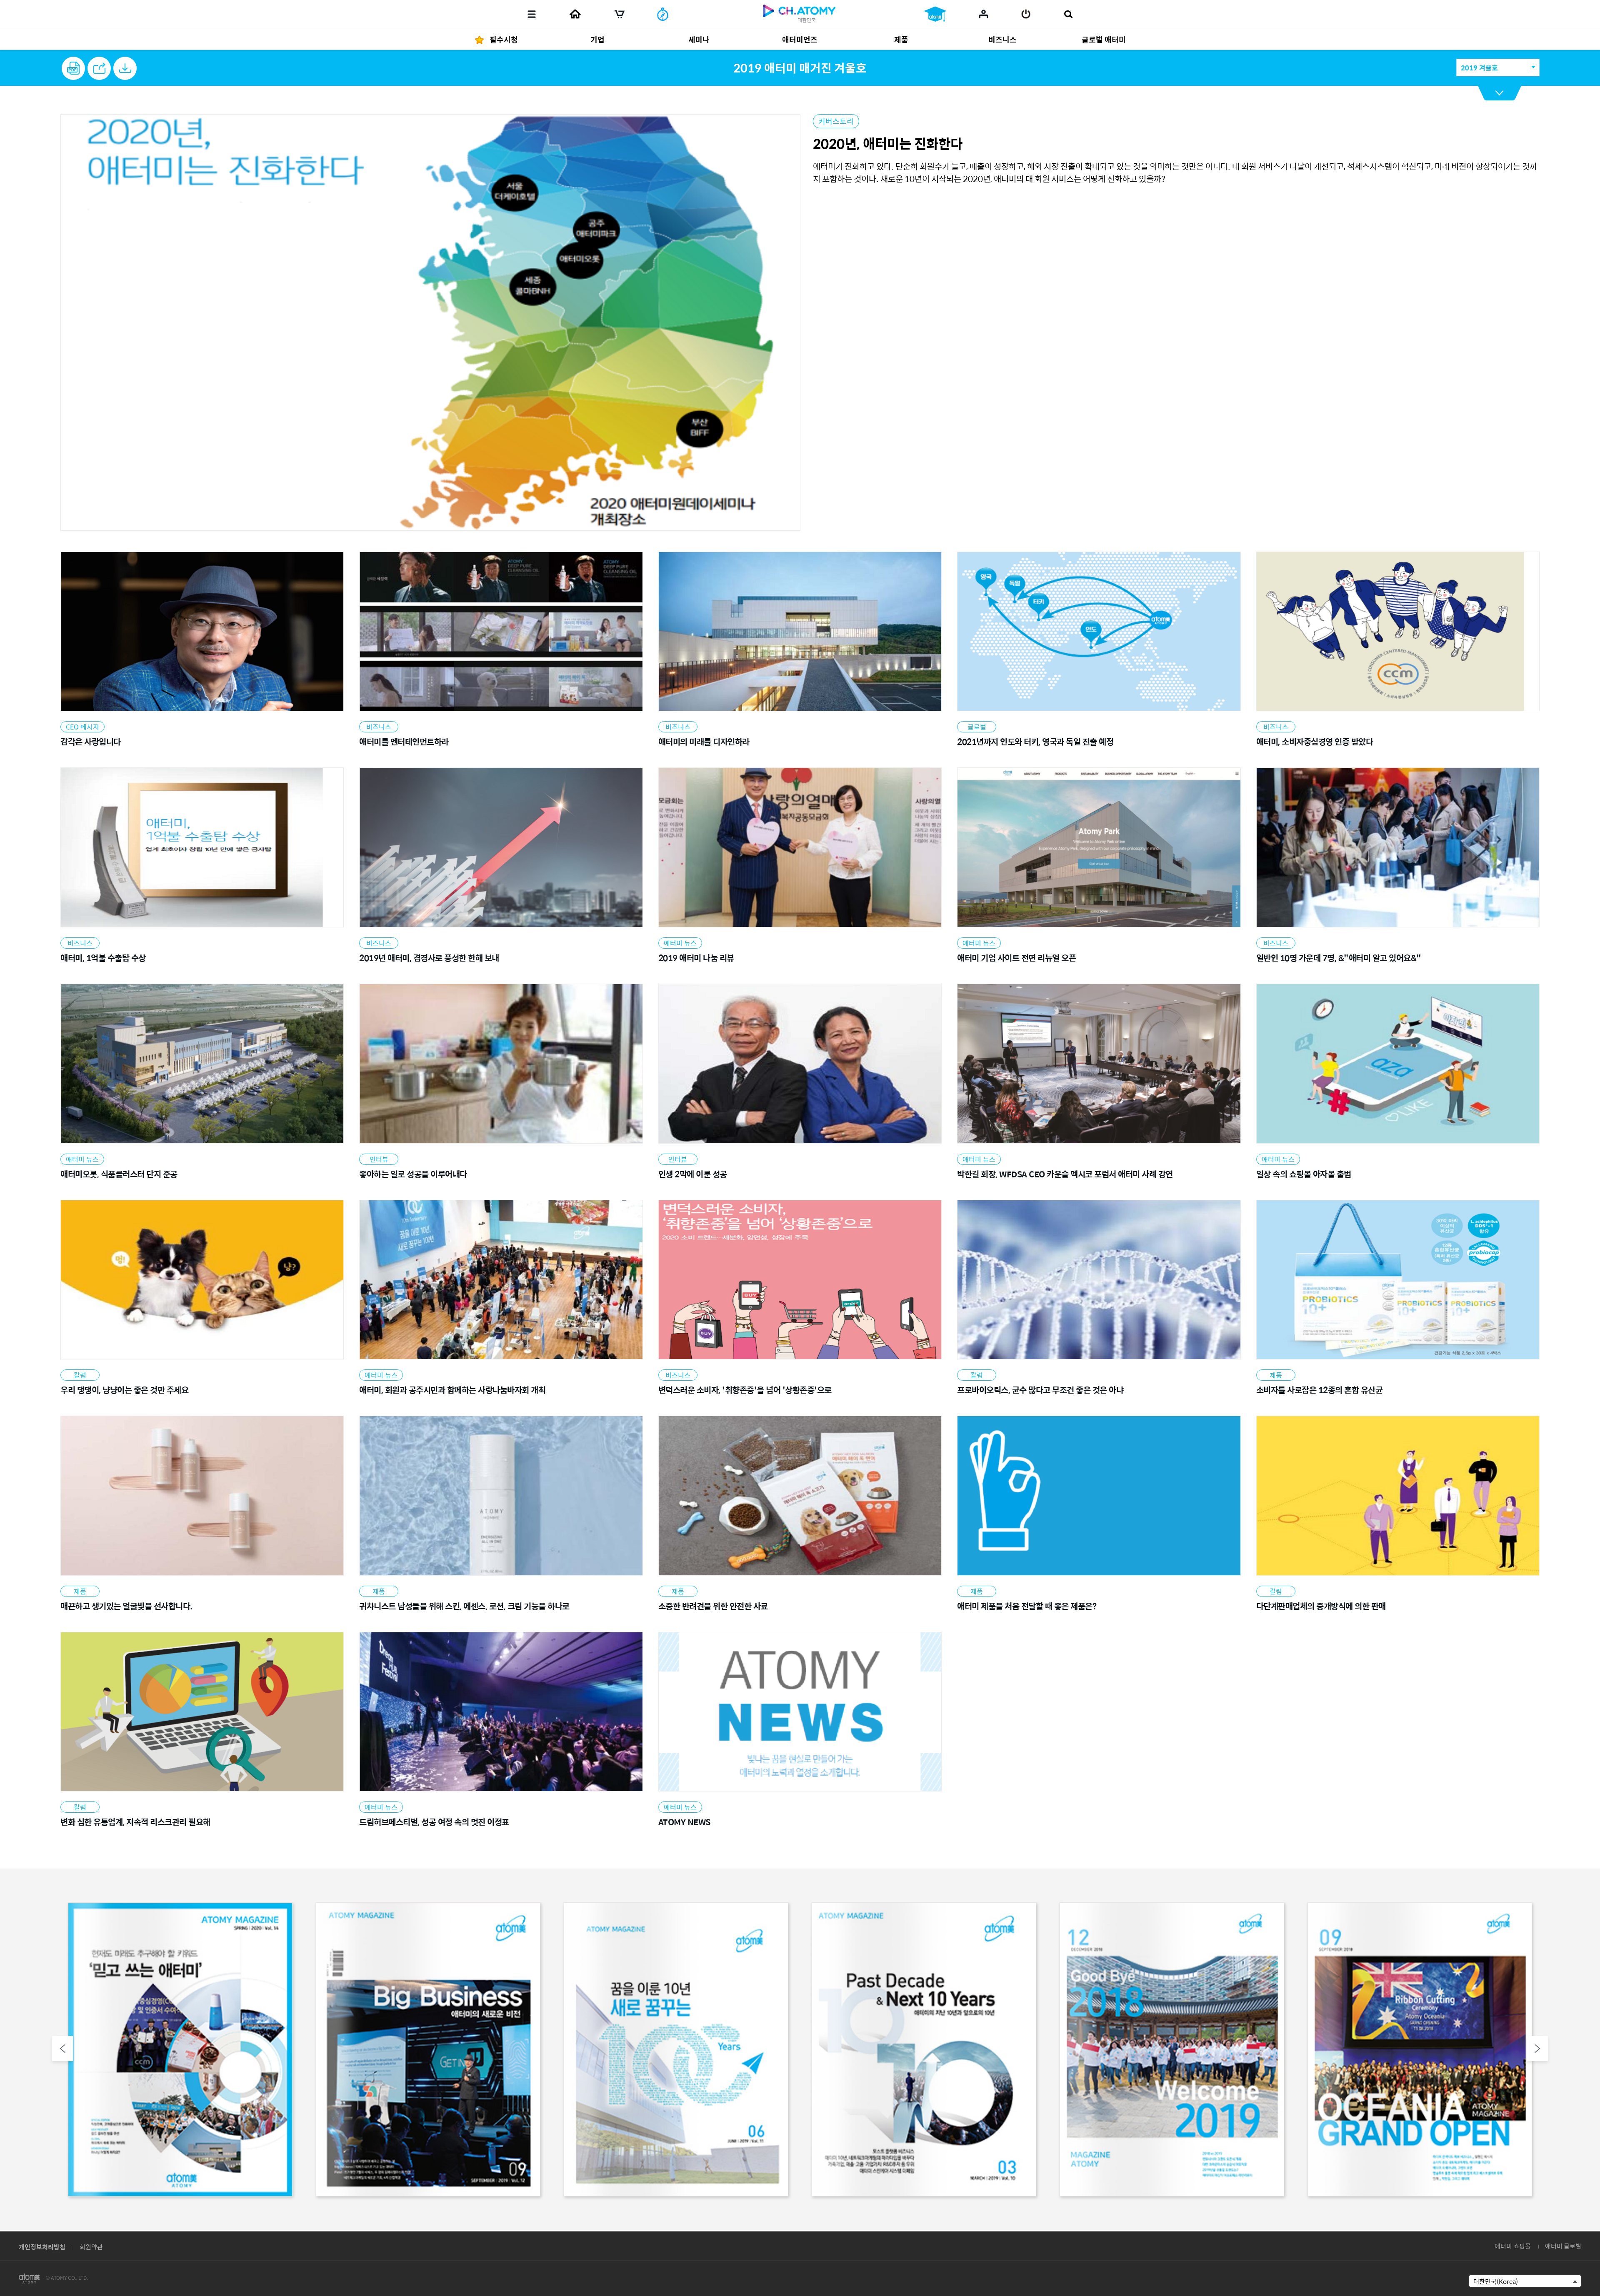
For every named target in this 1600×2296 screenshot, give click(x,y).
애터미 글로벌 (1563, 2246)
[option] (180, 2051)
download (125, 68)
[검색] (1068, 14)
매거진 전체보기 (1500, 93)
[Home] (575, 14)
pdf (73, 68)
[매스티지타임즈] (663, 14)
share (99, 68)
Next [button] (1537, 2049)
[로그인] (1026, 14)
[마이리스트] (984, 14)
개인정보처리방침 (42, 2247)
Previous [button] (62, 2049)
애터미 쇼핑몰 (1513, 2246)
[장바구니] (620, 14)
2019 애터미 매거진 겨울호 (800, 67)
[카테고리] (532, 14)
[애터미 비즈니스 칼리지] (935, 14)
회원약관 (91, 2247)
